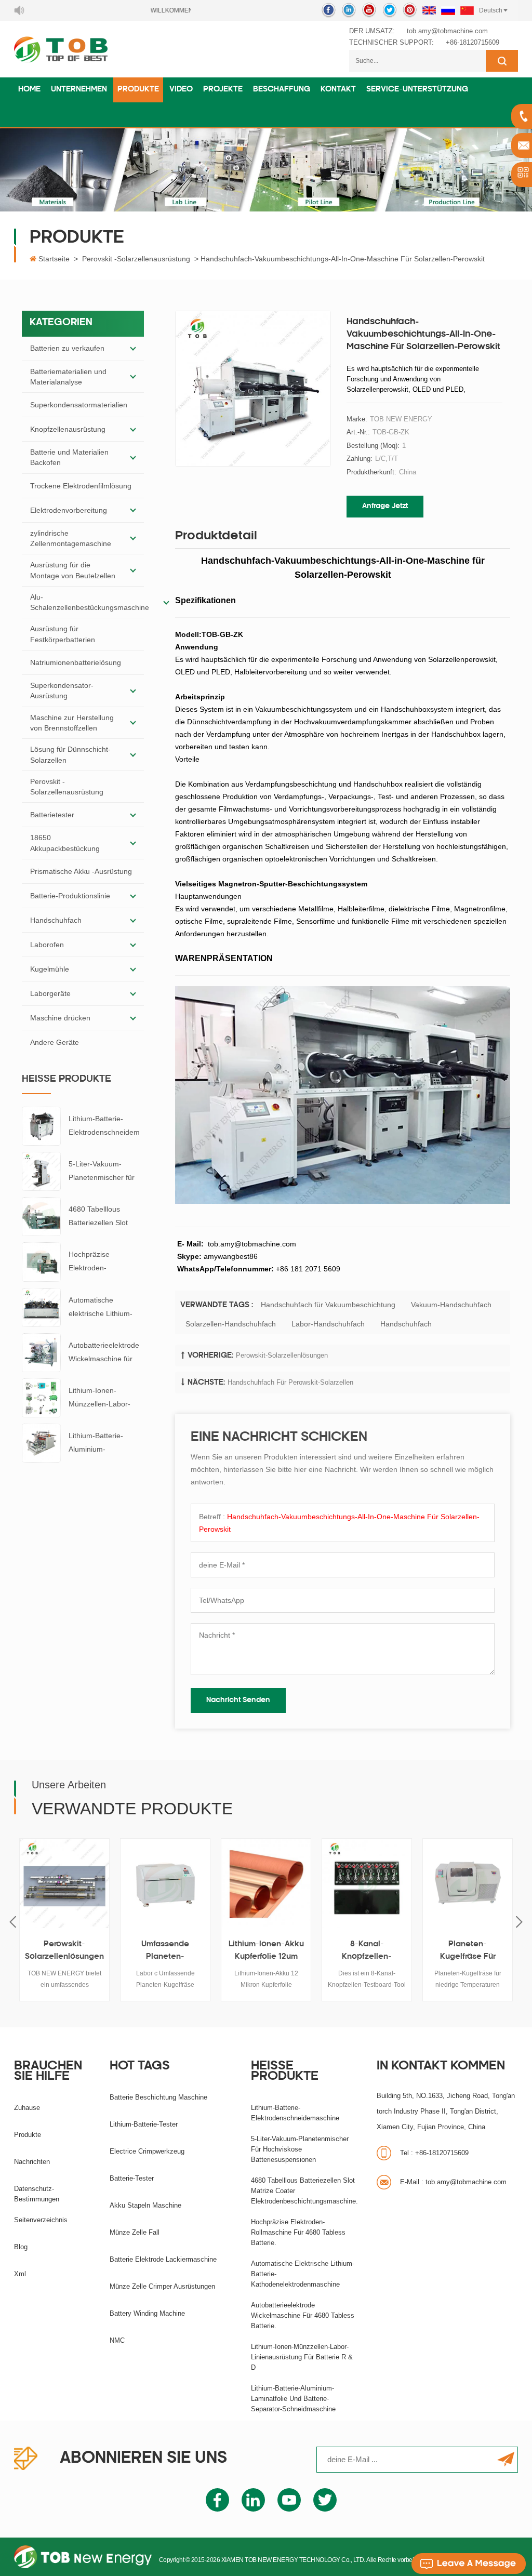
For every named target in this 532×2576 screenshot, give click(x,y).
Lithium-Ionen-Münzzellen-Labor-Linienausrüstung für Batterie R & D (102, 1398)
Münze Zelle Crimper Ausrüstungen (162, 2286)
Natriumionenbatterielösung (76, 662)
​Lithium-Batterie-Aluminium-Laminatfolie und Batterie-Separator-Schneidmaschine (100, 1444)
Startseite (54, 259)
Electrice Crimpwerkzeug (147, 2151)
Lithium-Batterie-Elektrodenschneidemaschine (104, 1127)
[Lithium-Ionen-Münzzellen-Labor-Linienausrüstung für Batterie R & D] (41, 1397)
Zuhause (27, 2108)
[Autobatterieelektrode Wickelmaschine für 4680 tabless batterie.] (41, 1352)
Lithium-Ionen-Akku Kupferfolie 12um (249, 1951)
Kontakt (338, 90)
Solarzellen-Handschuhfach (231, 1324)
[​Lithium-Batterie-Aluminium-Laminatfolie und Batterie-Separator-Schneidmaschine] (41, 1442)
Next (519, 1922)
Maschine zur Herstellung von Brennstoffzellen (72, 723)
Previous (13, 1922)
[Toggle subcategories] (133, 349)
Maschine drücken (60, 1018)
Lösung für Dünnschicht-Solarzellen (70, 754)
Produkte (138, 90)
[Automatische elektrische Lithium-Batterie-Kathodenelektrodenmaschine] (41, 1307)
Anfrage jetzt (385, 506)
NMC (117, 2340)
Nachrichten (32, 2162)
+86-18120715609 (473, 42)
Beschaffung (282, 90)
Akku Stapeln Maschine (145, 2205)
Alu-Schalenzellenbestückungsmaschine (90, 602)
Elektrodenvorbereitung (69, 510)
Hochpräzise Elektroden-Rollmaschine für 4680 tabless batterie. (105, 1262)
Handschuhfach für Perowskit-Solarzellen (290, 1382)
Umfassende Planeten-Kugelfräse (148, 1952)
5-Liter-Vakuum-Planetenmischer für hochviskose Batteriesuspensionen (104, 1172)
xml (20, 2274)
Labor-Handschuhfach (328, 1324)
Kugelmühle (50, 969)
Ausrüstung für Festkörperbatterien (63, 634)
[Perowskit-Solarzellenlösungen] (47, 1883)
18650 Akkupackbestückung (65, 843)
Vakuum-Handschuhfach (451, 1305)
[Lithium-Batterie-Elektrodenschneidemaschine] (41, 1125)
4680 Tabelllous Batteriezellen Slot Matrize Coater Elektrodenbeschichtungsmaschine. (106, 1217)
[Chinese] (467, 10)
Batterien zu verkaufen (67, 348)
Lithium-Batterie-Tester (144, 2124)
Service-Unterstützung (417, 90)
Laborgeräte (50, 993)
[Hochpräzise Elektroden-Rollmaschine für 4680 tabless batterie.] (41, 1262)
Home (29, 90)
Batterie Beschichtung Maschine (158, 2097)
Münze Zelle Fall (135, 2232)
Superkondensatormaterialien (79, 405)
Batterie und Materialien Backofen (69, 457)
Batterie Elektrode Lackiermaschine (163, 2259)
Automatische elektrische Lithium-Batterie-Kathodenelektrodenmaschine (105, 1308)
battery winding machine (147, 2313)
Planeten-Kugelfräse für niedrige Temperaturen (450, 1952)
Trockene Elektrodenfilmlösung (81, 486)
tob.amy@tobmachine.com (447, 31)
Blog (21, 2247)
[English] (429, 10)
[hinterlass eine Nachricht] (469, 2564)
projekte (223, 90)
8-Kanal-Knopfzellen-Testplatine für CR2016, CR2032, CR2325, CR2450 (349, 1952)
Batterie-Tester (132, 2178)
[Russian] (448, 10)
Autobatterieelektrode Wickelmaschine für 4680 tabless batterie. (104, 1353)
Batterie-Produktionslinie (70, 896)
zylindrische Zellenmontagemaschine (71, 538)
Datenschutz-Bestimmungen (37, 2194)
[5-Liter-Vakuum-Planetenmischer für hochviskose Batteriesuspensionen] (41, 1171)
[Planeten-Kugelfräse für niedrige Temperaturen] (450, 1883)
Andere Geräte (55, 1042)
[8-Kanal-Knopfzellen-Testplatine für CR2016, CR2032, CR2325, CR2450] (349, 1883)
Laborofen (47, 945)
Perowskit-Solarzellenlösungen (282, 1355)
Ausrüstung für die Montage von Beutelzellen (73, 570)
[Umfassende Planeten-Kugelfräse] (148, 1883)
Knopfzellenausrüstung (68, 429)
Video (181, 90)
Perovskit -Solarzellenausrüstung (136, 259)
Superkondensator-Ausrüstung (62, 691)
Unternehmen (79, 90)
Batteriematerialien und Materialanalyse (68, 377)
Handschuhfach (56, 920)
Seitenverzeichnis (41, 2220)
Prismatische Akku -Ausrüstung (81, 871)
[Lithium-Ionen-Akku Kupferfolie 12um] (248, 1883)
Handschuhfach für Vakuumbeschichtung (328, 1305)
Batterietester (52, 815)
